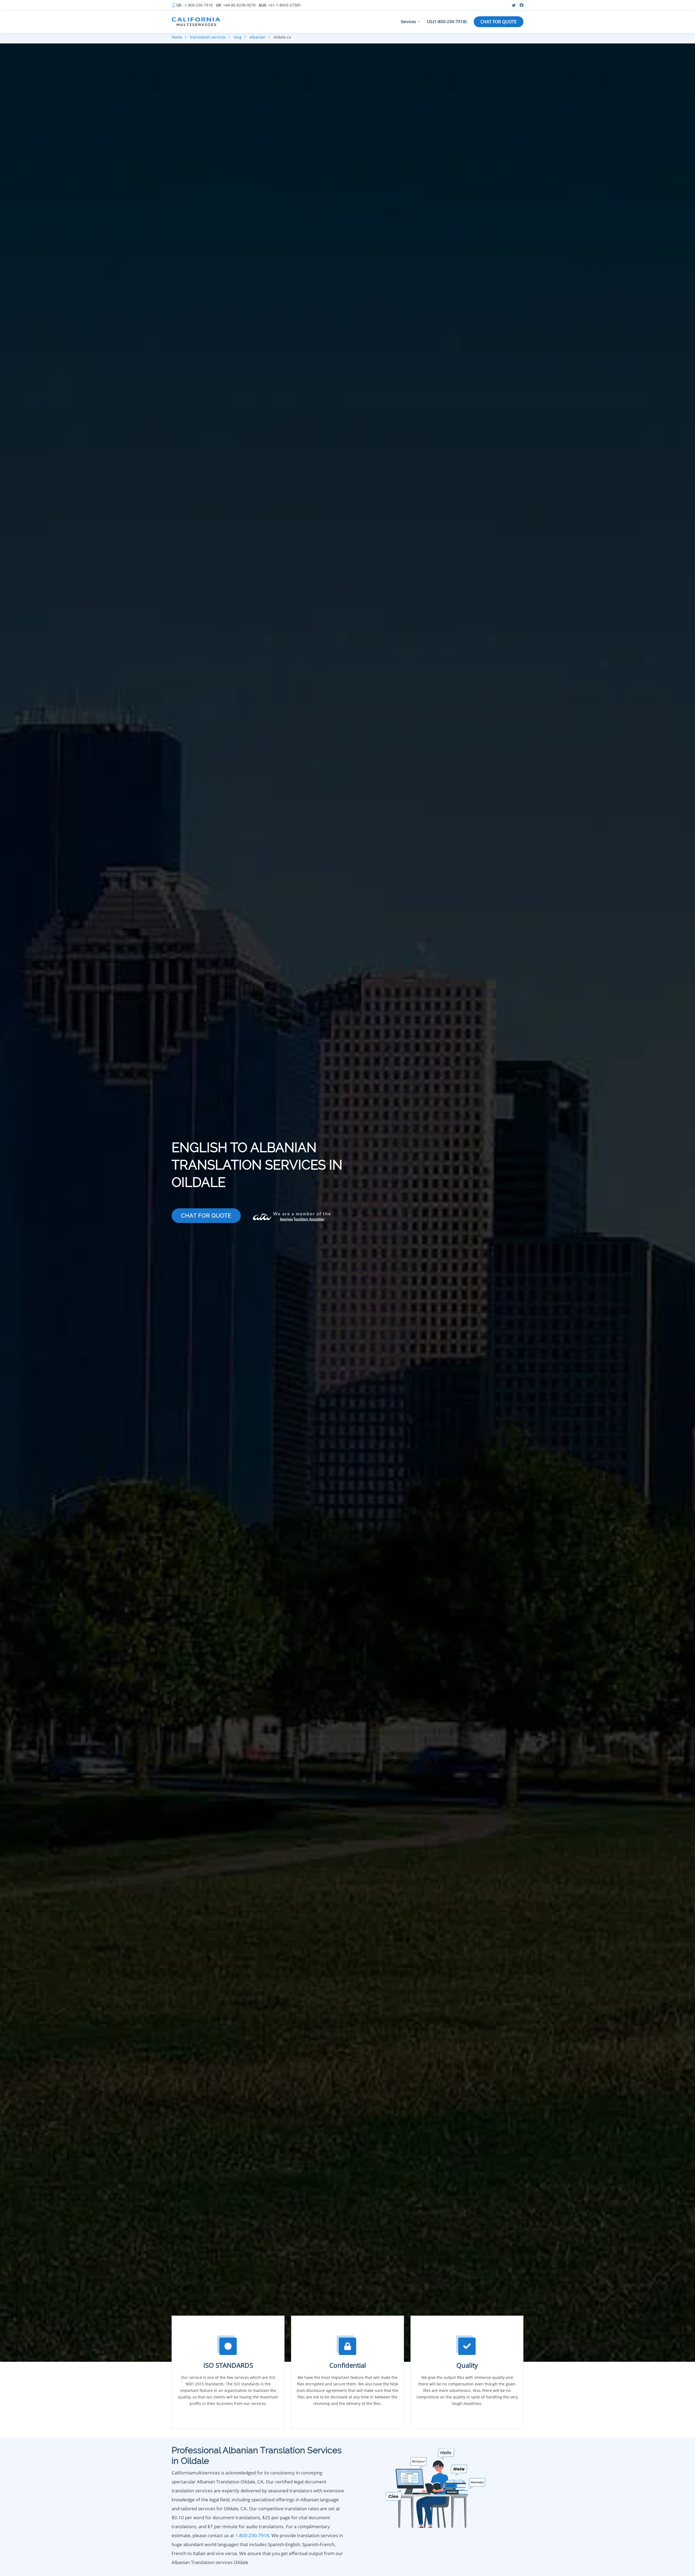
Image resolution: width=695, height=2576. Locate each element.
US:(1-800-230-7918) (447, 21)
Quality (467, 2365)
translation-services (208, 37)
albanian (258, 37)
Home (177, 37)
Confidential (348, 2365)
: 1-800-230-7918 (195, 5)
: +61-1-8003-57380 (280, 5)
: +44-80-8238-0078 (236, 5)
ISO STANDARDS (228, 2365)
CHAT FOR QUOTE (499, 22)
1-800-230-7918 (252, 2535)
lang (238, 37)
